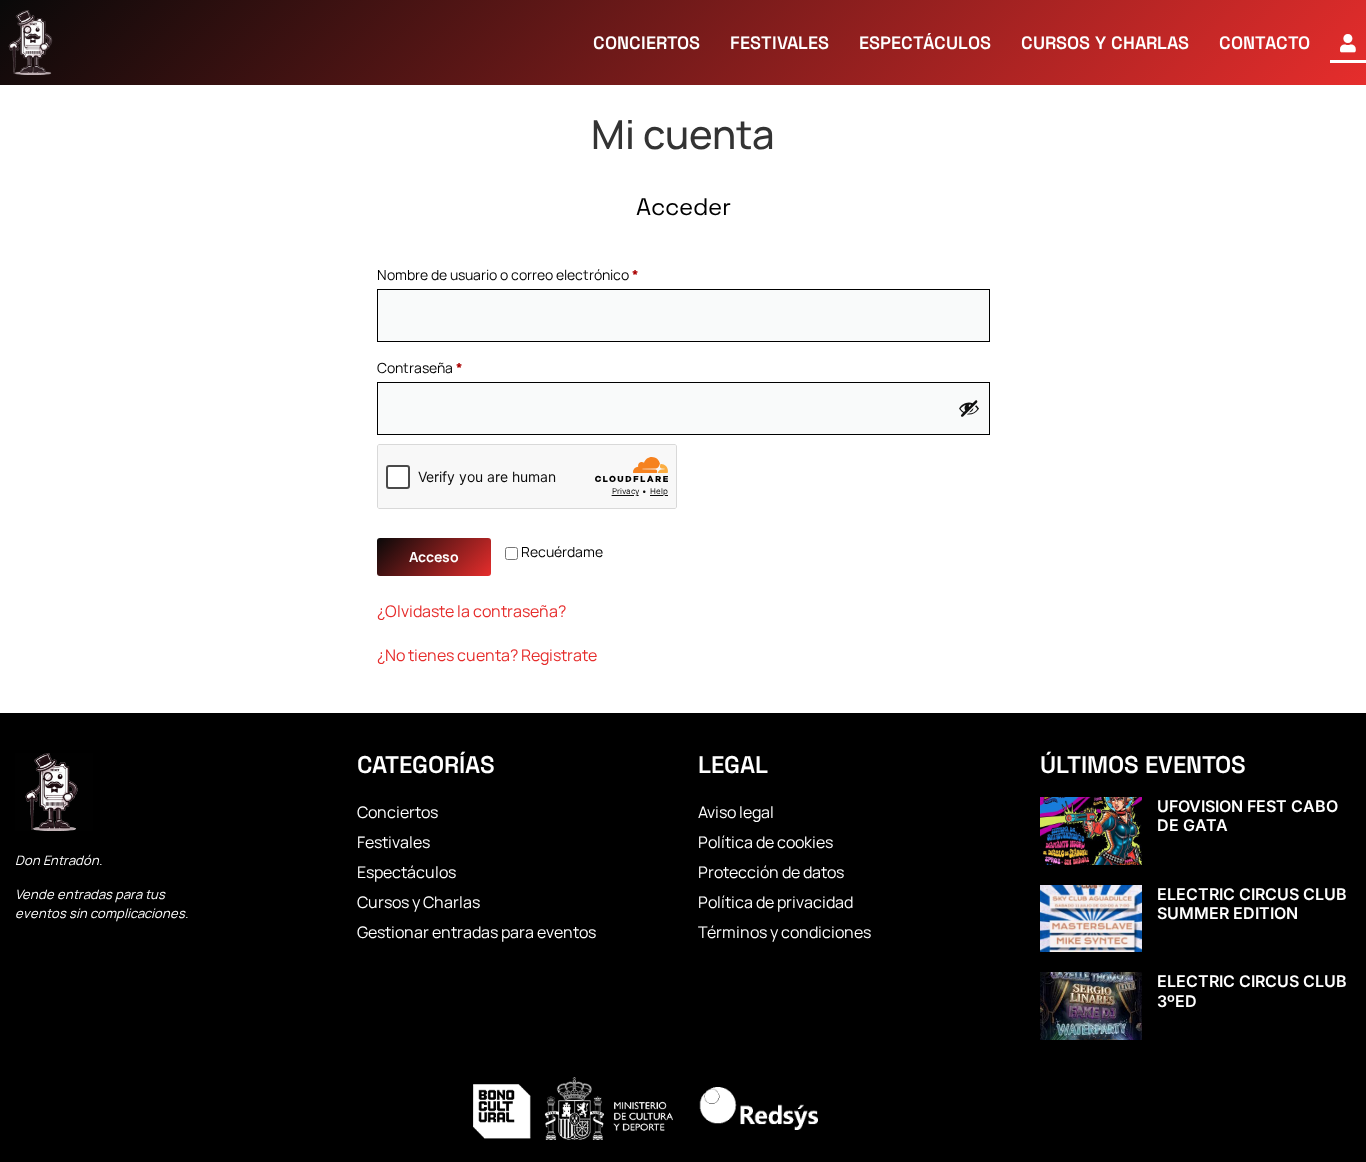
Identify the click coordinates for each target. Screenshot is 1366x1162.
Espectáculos (406, 872)
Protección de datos (771, 872)
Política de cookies (765, 842)
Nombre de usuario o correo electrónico (542, 272)
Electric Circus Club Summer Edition (1252, 903)
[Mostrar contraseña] (969, 408)
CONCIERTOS (646, 42)
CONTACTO (1264, 42)
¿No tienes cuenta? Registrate (487, 655)
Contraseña (454, 365)
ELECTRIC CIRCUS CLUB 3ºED (1252, 990)
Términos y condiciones (784, 932)
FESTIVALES (779, 42)
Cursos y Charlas (418, 902)
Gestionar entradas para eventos (476, 932)
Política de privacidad (775, 902)
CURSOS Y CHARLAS (1105, 42)
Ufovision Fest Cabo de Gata (1247, 815)
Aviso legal (736, 812)
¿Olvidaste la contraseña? (471, 611)
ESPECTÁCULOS (925, 42)
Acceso (434, 556)
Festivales (393, 842)
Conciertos (397, 812)
